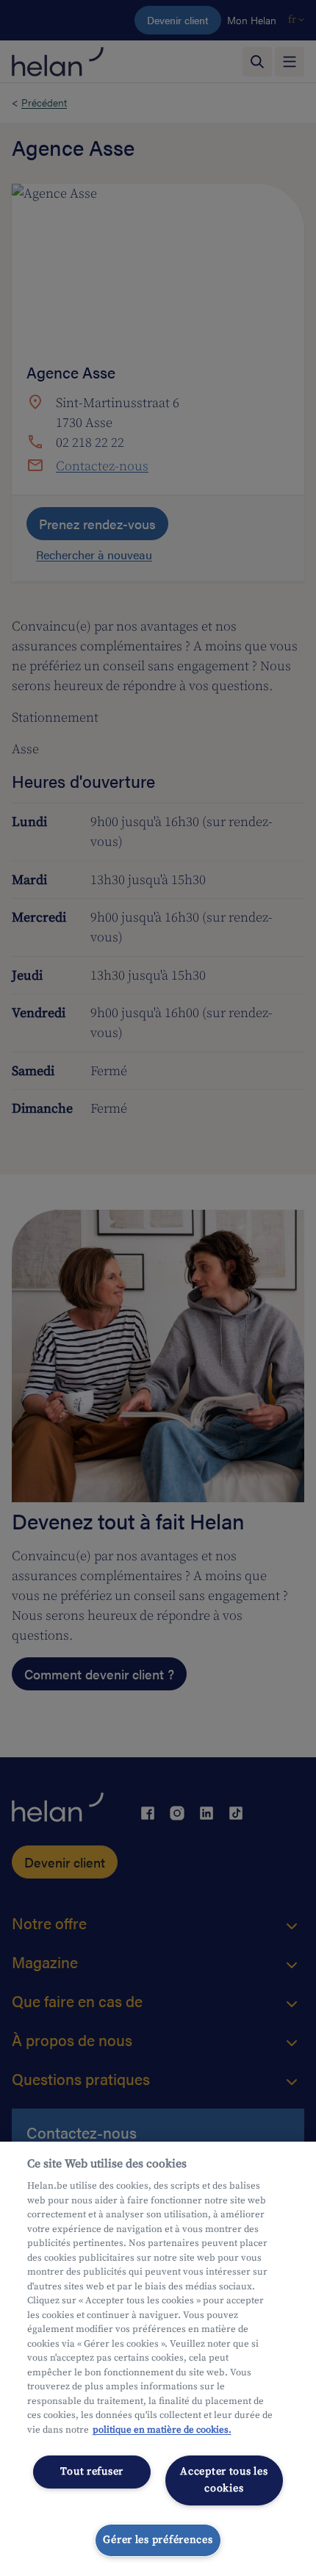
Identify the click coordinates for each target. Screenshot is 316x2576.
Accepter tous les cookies (224, 2480)
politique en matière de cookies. (162, 2430)
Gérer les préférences (158, 2540)
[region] (158, 2359)
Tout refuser (92, 2472)
